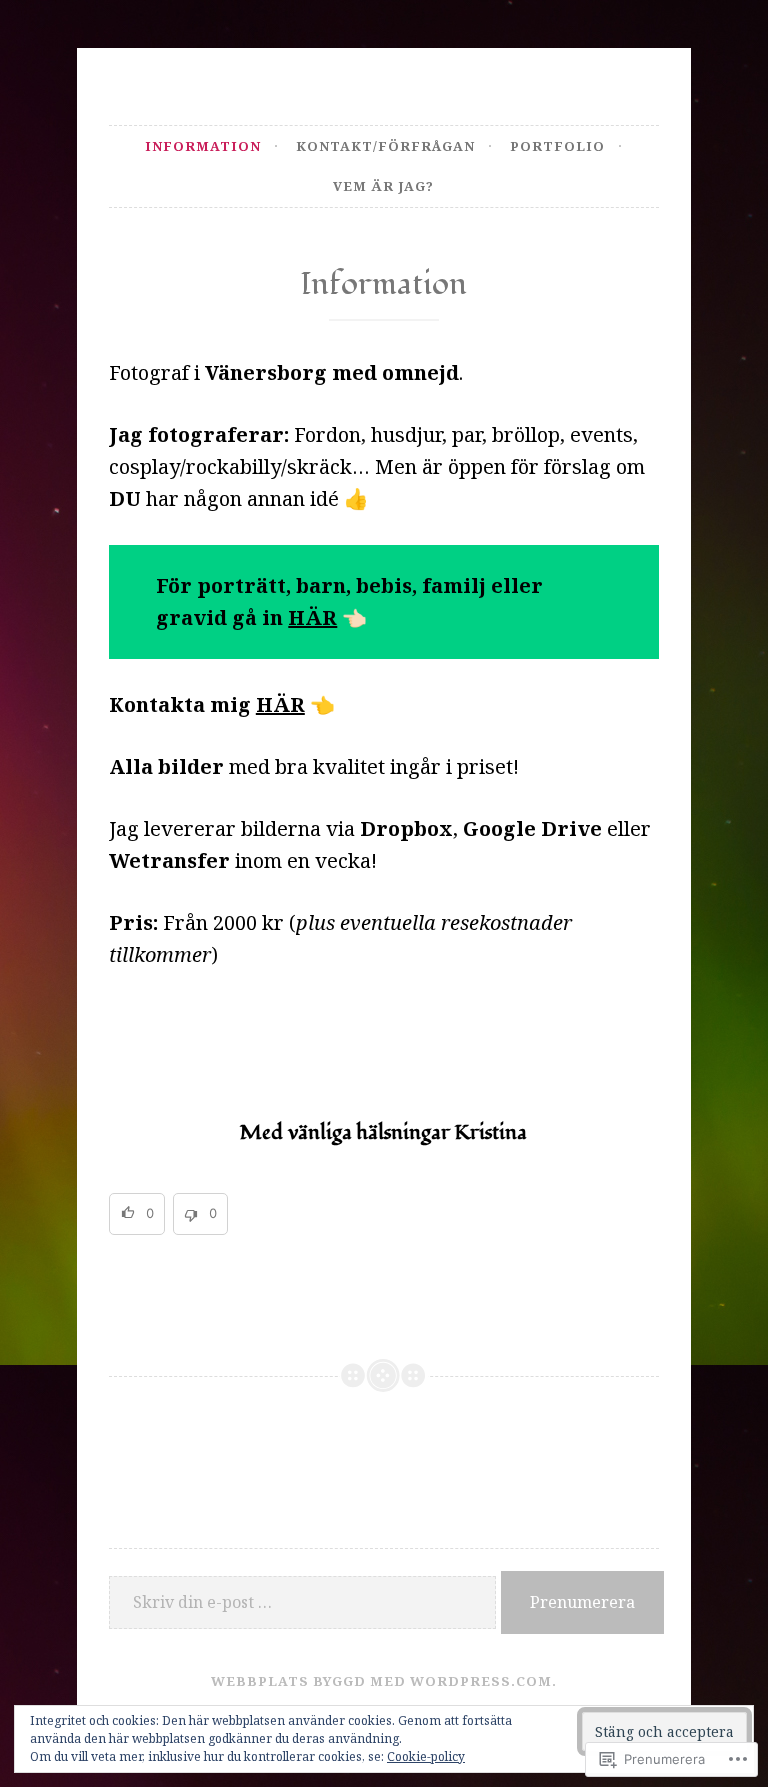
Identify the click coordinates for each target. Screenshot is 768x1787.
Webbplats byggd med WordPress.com (381, 1681)
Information (203, 146)
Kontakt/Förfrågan (385, 146)
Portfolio (557, 146)
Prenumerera (582, 1602)
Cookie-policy (426, 1756)
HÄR (312, 617)
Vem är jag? (383, 186)
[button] (137, 1214)
